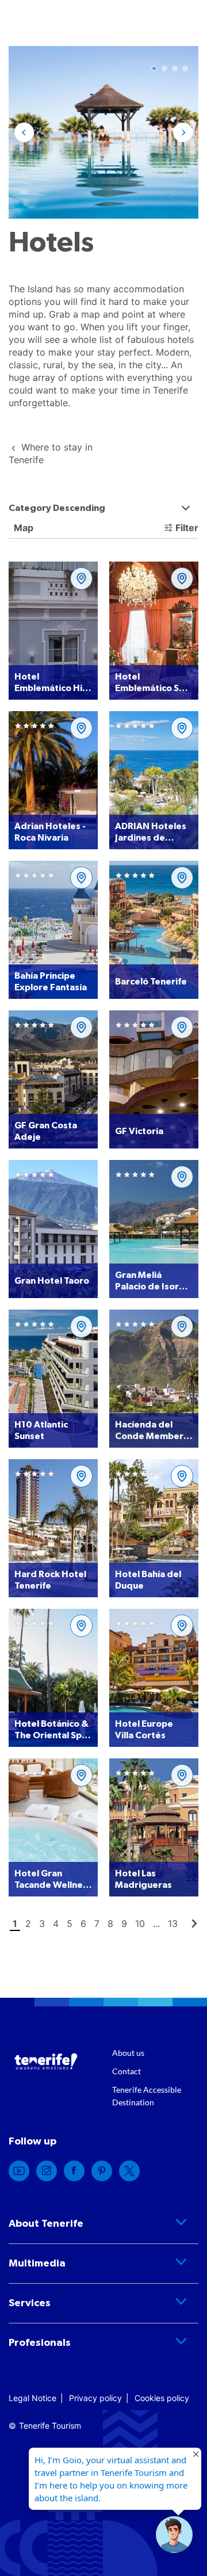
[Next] (194, 1924)
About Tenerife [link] (46, 2224)
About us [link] (128, 2053)
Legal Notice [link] (32, 2398)
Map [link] (22, 528)
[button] (24, 132)
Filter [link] (187, 528)
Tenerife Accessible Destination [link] (147, 2096)
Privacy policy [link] (95, 2398)
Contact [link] (126, 2071)
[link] (19, 2171)
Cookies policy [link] (162, 2398)
